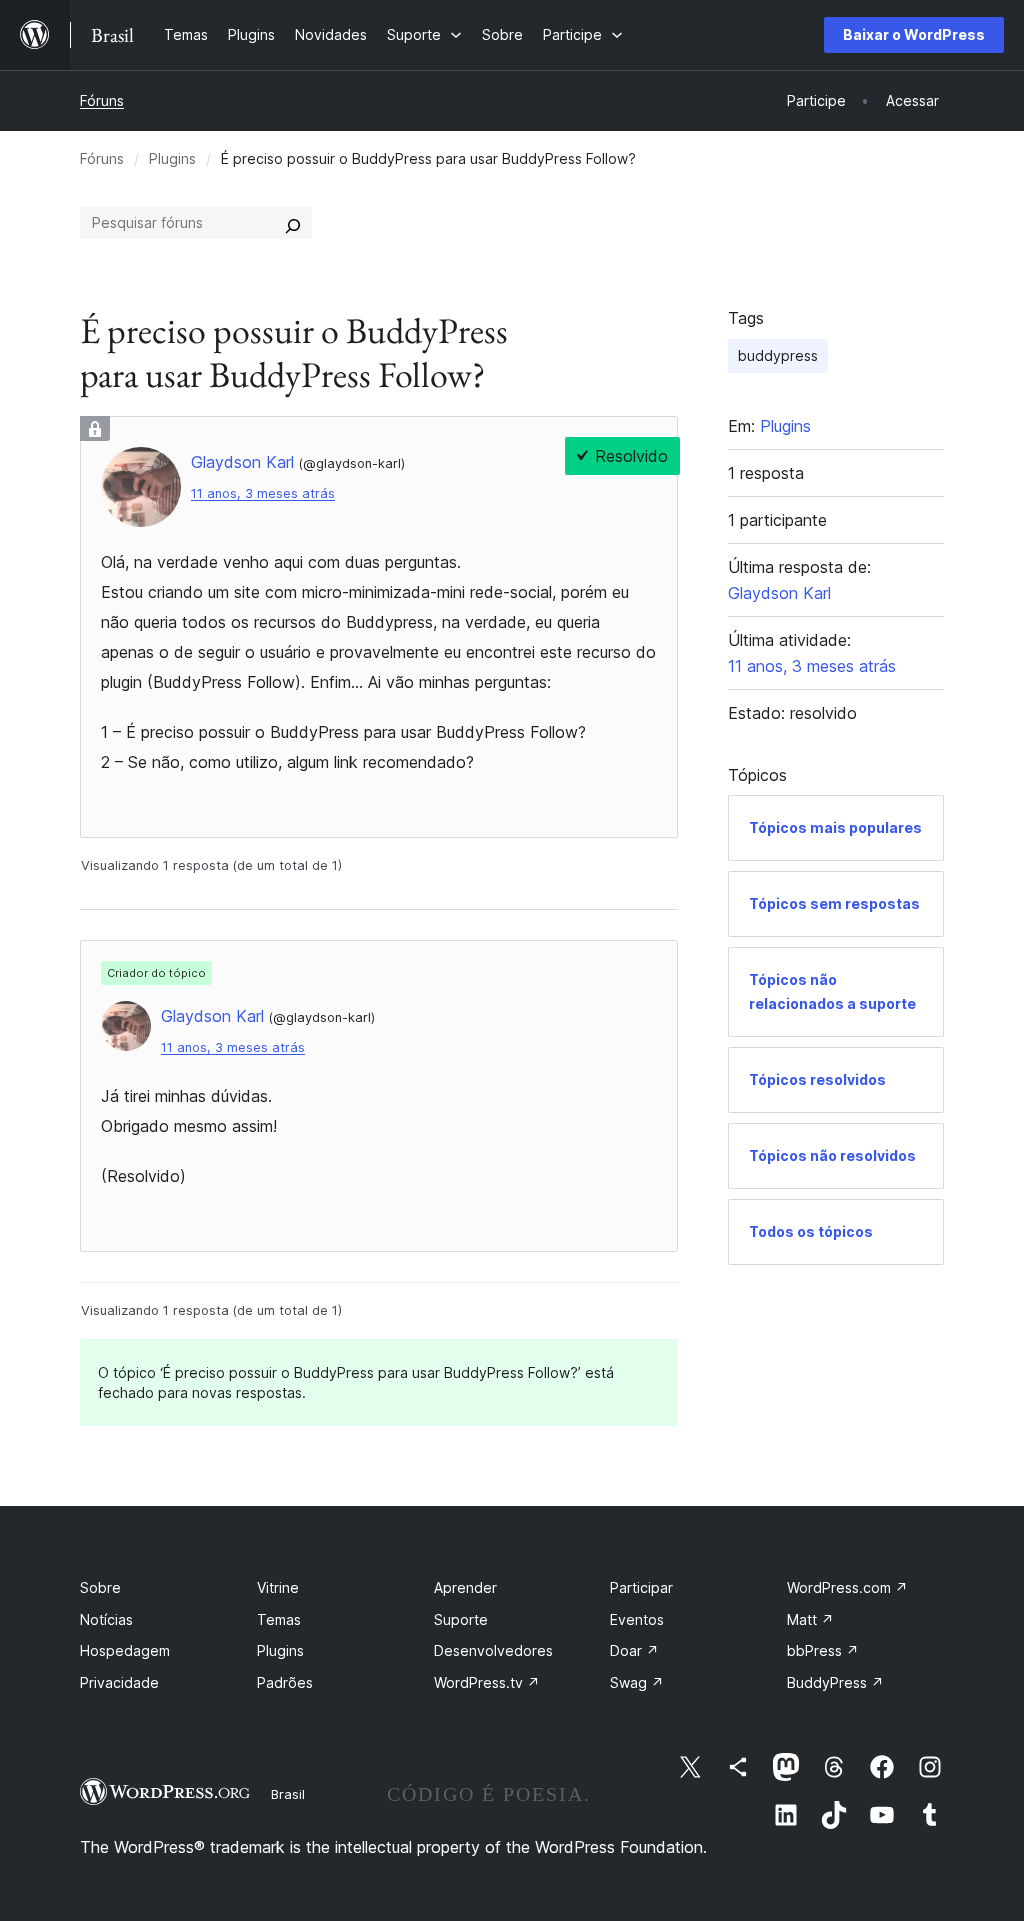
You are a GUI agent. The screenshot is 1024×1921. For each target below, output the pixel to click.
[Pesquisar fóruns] (293, 223)
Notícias (106, 1619)
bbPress (823, 1650)
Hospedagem (125, 1650)
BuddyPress (835, 1682)
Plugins (172, 158)
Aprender (465, 1587)
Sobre (100, 1587)
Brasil (288, 1794)
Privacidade (119, 1682)
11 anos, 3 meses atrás (263, 493)
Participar (641, 1587)
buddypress (778, 355)
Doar (634, 1650)
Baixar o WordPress (914, 34)
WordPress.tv (487, 1682)
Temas (279, 1619)
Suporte (461, 1619)
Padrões (285, 1682)
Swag (637, 1682)
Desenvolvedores (493, 1650)
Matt (810, 1619)
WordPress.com (847, 1587)
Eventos (637, 1619)
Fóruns (102, 100)
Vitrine (278, 1587)
